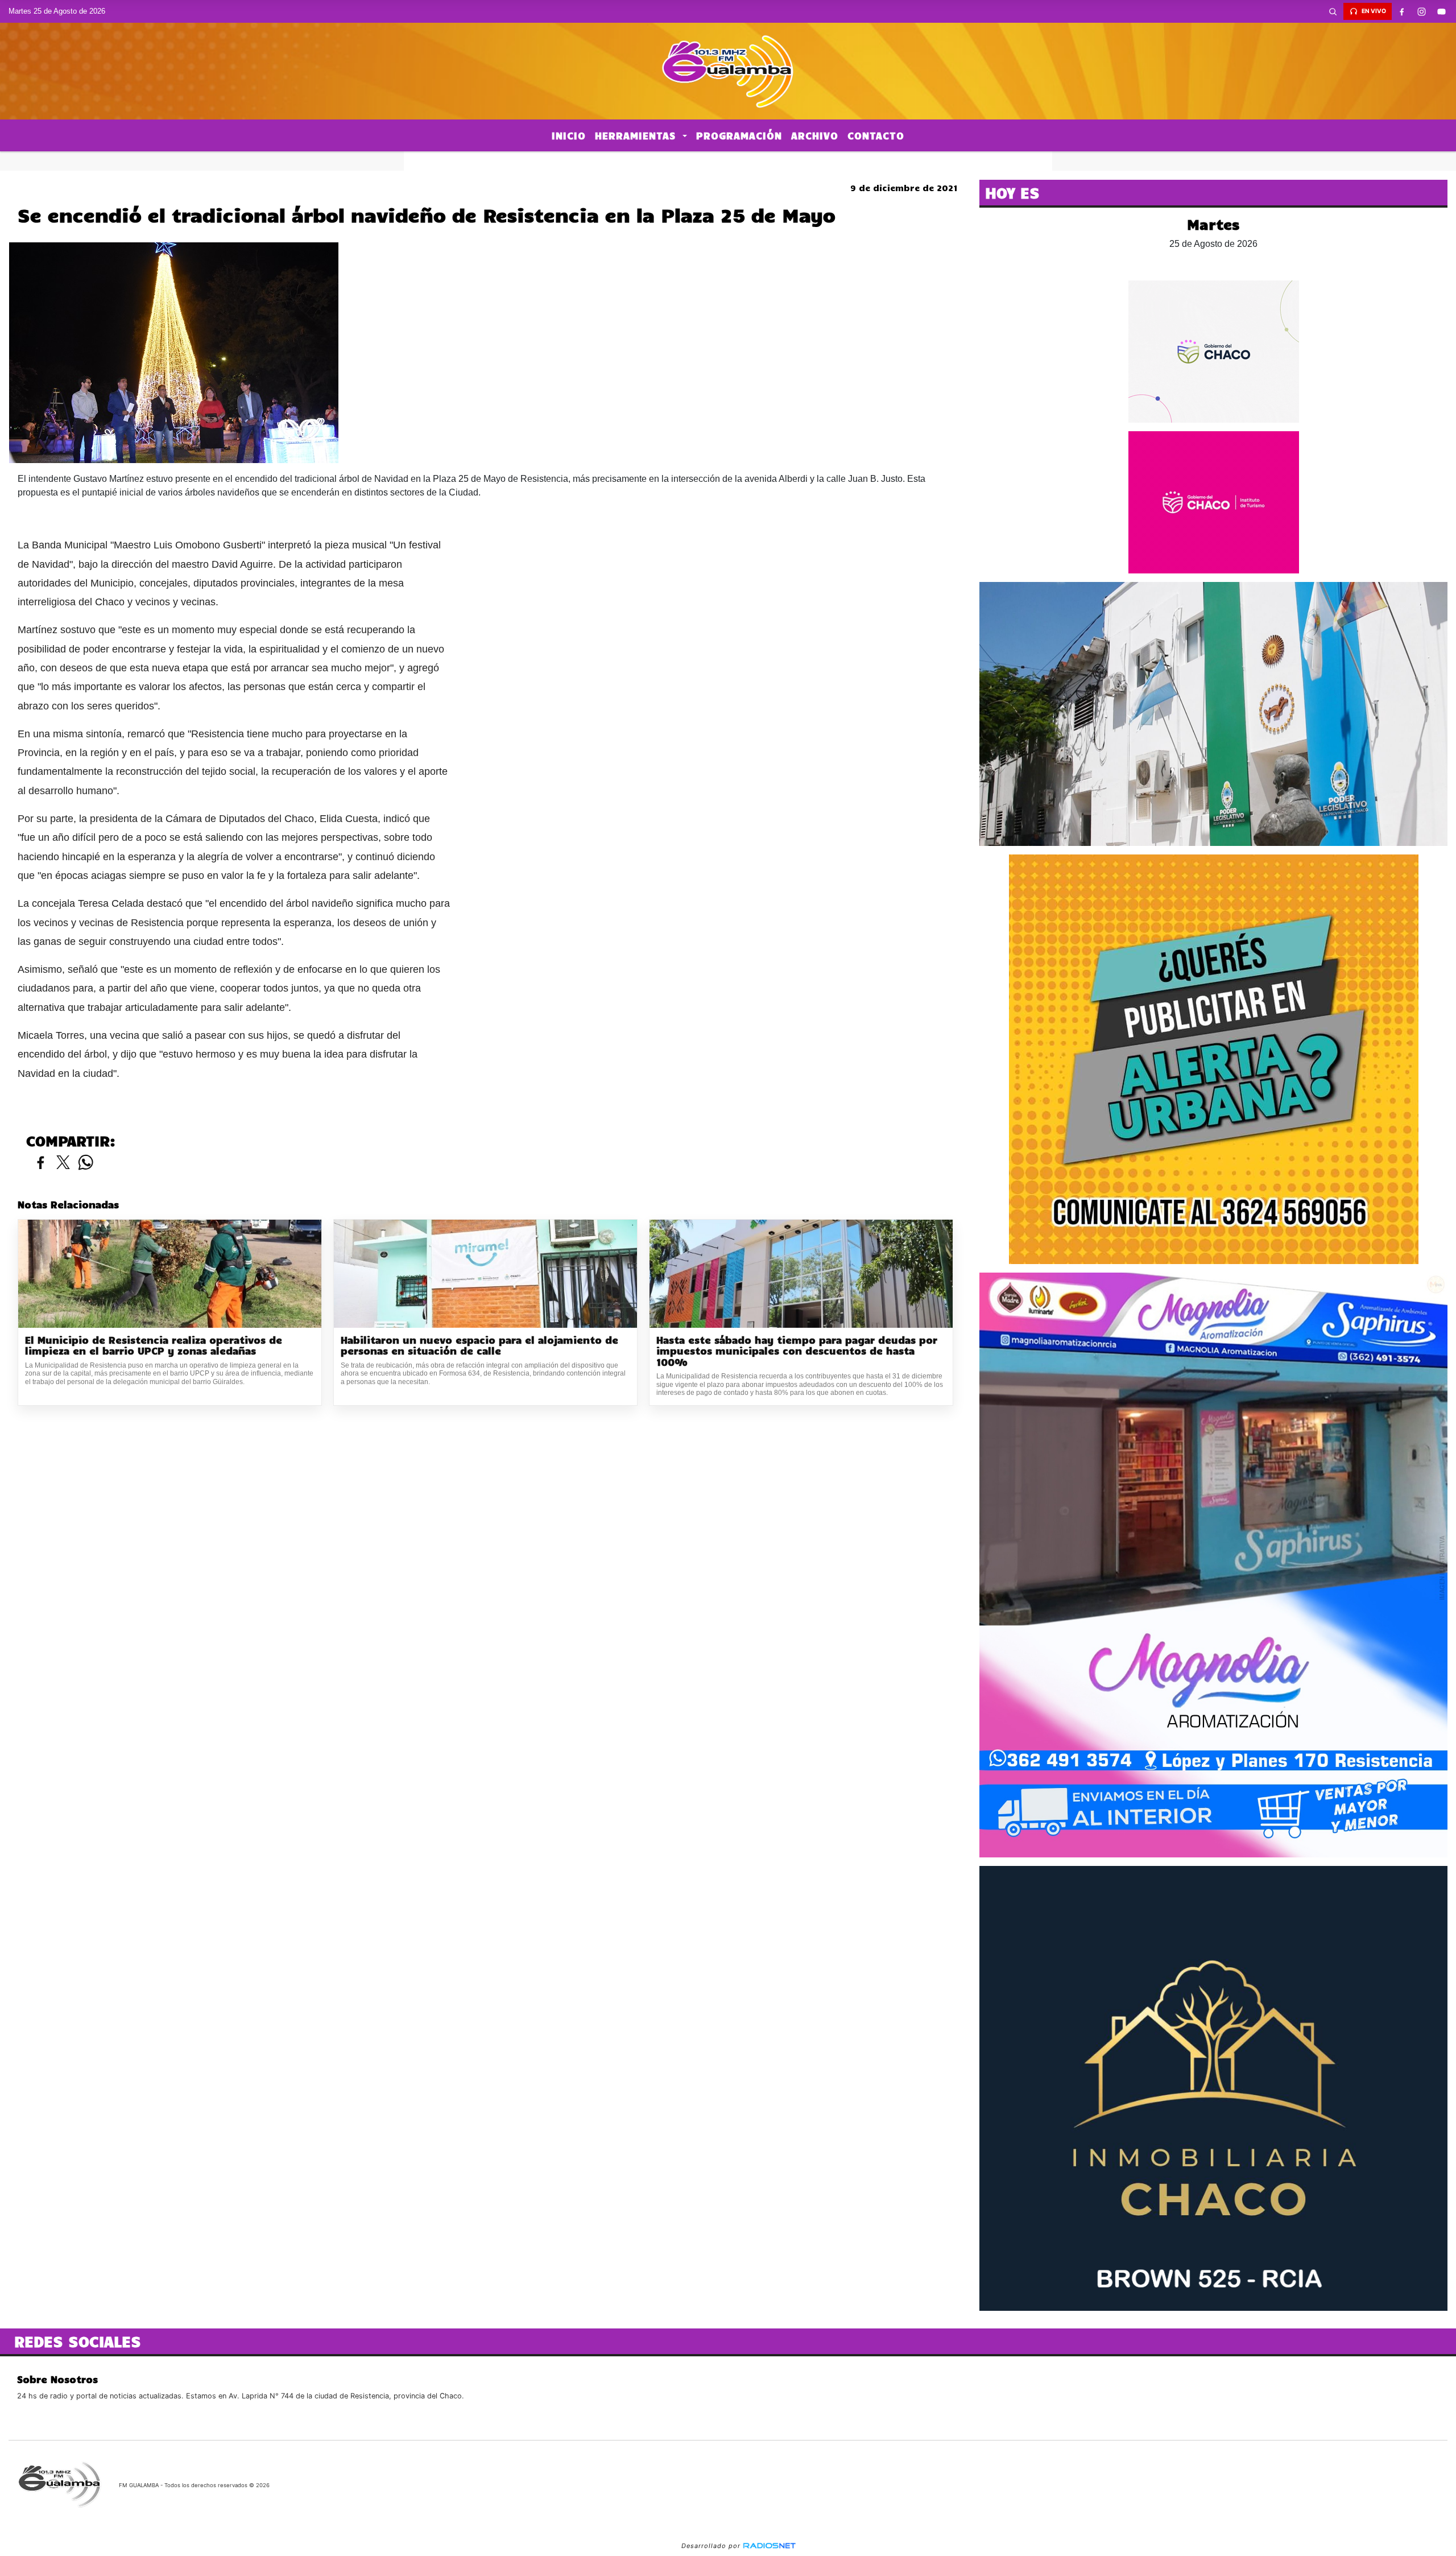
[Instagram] (1422, 11)
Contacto (876, 135)
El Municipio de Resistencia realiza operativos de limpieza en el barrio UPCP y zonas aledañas (154, 1346)
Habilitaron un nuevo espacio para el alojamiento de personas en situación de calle (479, 1346)
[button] (1333, 11)
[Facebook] (1402, 11)
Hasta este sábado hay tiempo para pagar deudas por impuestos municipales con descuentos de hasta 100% (797, 1351)
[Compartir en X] (63, 1163)
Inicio (569, 135)
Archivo (815, 135)
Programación (739, 135)
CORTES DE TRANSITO (728, 161)
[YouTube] (1442, 11)
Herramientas (637, 135)
